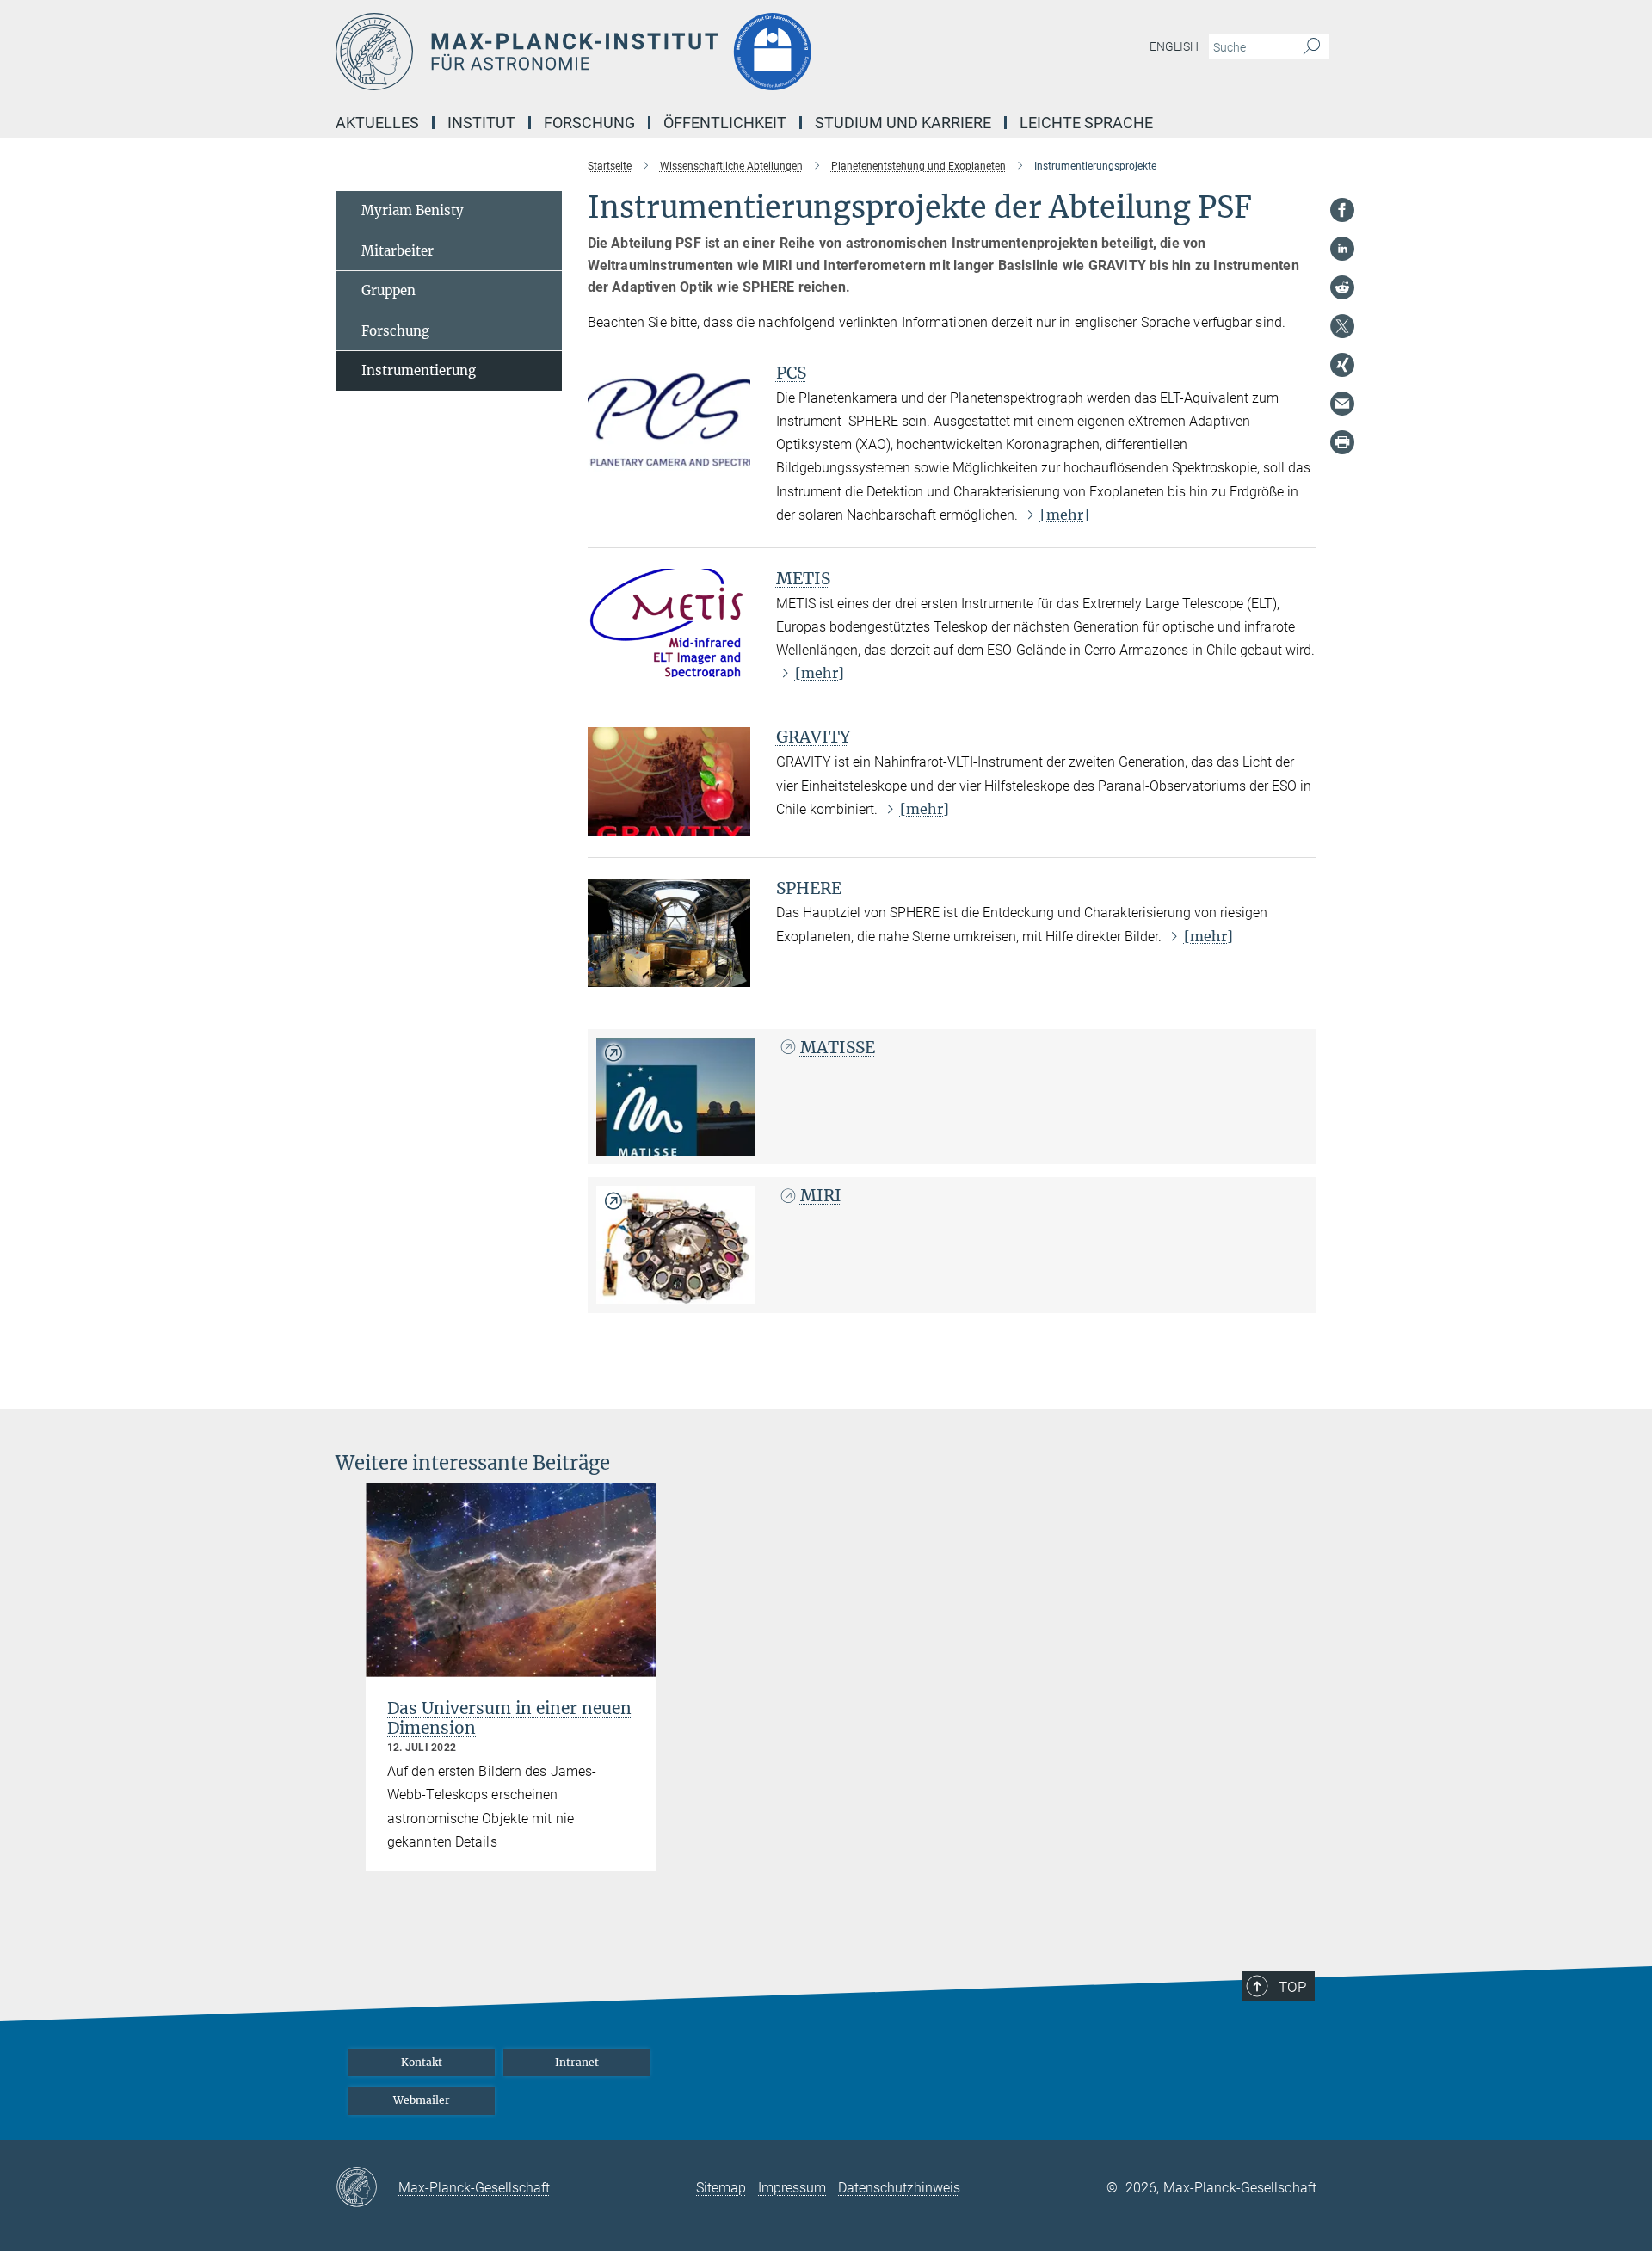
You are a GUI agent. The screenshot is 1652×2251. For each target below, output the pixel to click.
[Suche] (1312, 47)
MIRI (821, 1195)
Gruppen (388, 290)
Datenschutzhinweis (899, 2188)
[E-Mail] (1342, 404)
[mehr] (1065, 515)
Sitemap (721, 2188)
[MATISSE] (675, 1097)
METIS (803, 578)
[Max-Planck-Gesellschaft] (367, 2188)
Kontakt (422, 2062)
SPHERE (809, 888)
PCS (791, 373)
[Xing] (1342, 365)
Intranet (577, 2062)
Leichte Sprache (1086, 123)
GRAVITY (813, 737)
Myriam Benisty (413, 210)
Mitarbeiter (398, 251)
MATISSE (838, 1047)
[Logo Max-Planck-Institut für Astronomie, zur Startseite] (658, 52)
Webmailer (422, 2100)
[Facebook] (1342, 210)
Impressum (792, 2188)
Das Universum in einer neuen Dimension (509, 1718)
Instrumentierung (419, 370)
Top (1292, 1987)
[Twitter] (1342, 326)
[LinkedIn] (1342, 249)
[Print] (1342, 442)
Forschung (395, 331)
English (1174, 46)
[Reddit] (1342, 287)
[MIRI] (675, 1245)
